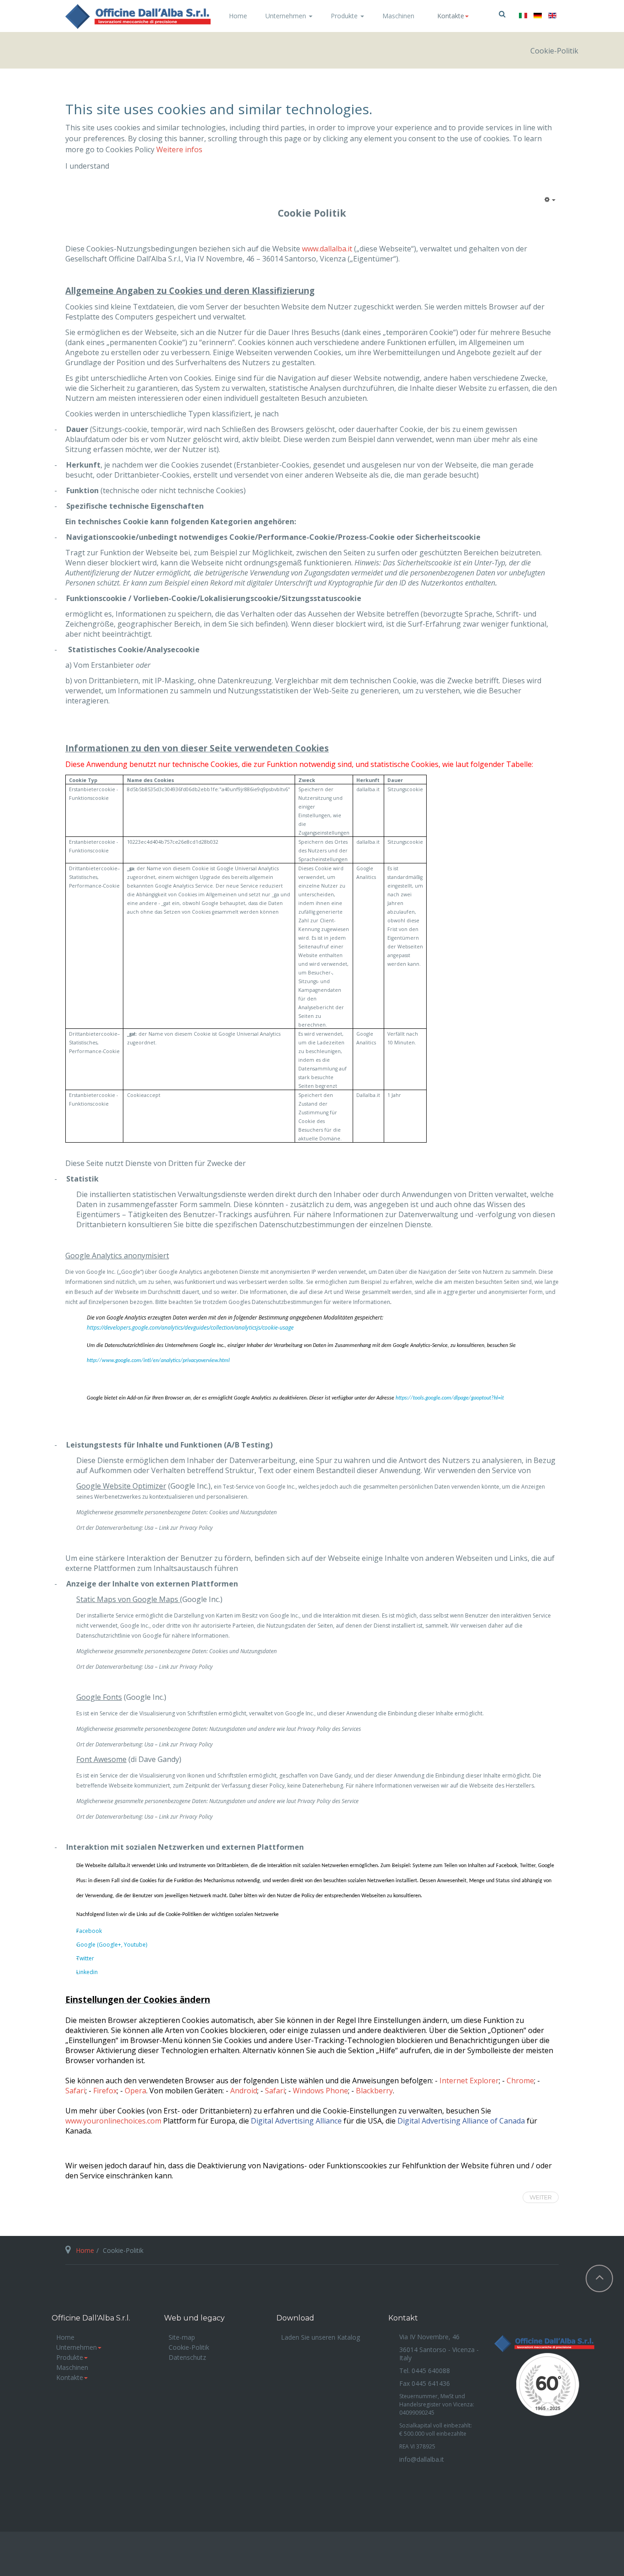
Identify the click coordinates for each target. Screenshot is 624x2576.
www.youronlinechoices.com (113, 2121)
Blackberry (374, 2091)
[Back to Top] (599, 2278)
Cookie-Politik (189, 2347)
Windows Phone (320, 2091)
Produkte (345, 16)
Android (244, 2091)
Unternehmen (287, 16)
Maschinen (398, 16)
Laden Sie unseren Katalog (320, 2337)
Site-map (182, 2337)
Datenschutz (187, 2357)
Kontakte (70, 2377)
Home (238, 16)
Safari (275, 2091)
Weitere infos (179, 149)
